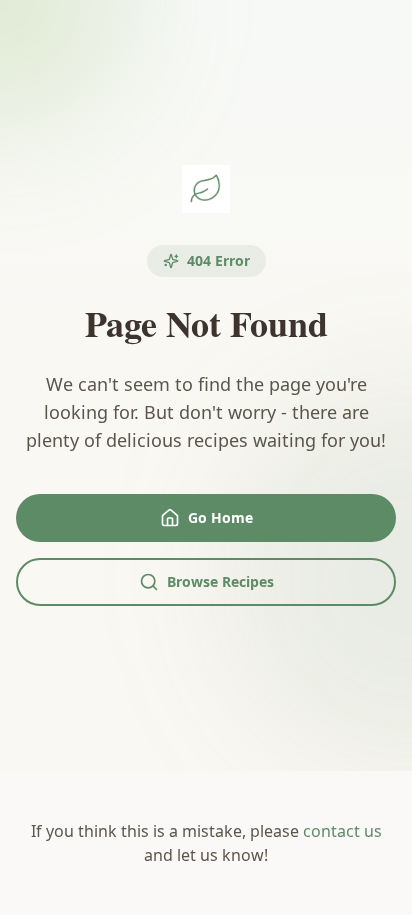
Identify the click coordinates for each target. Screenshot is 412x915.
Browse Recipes (220, 581)
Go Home (220, 517)
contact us (342, 831)
